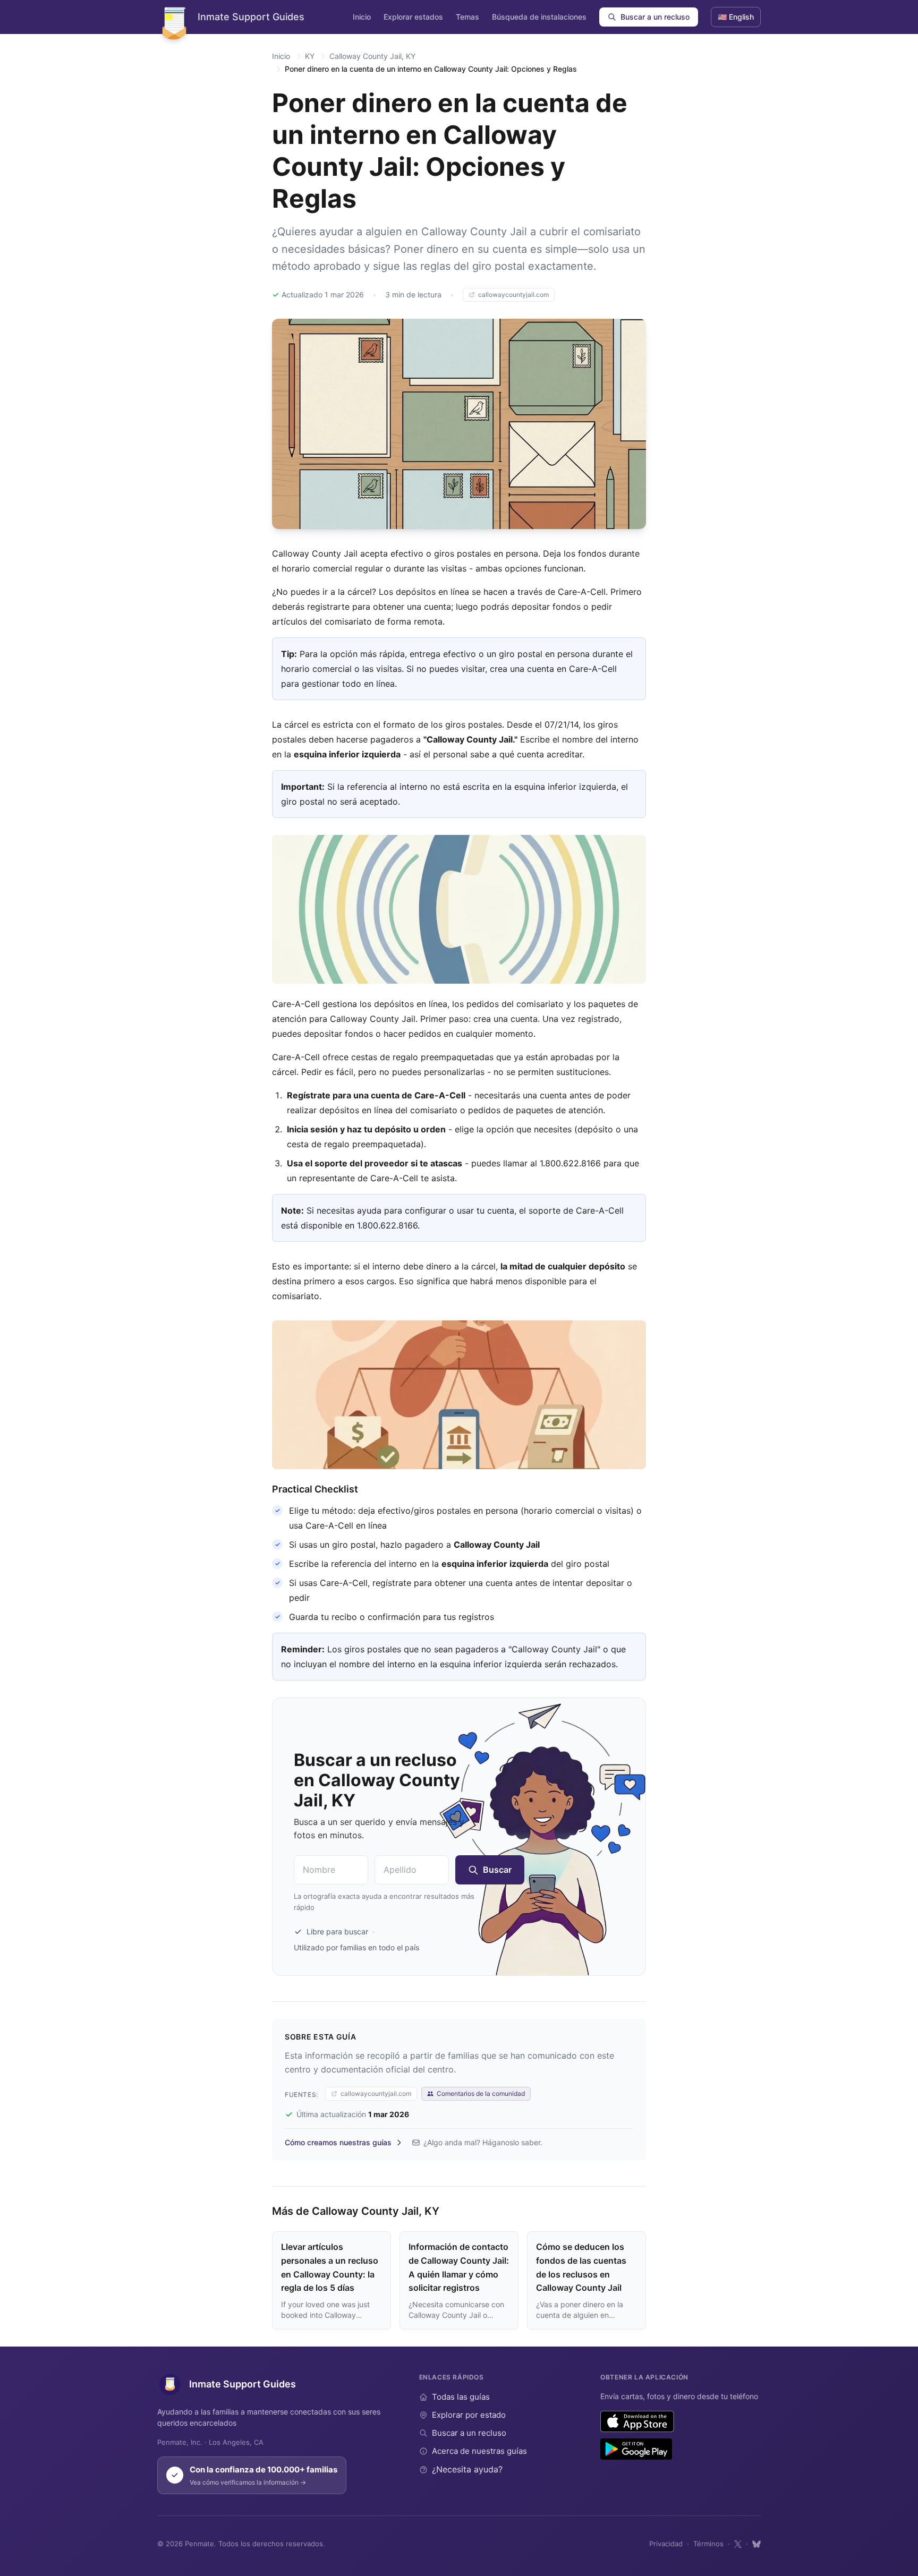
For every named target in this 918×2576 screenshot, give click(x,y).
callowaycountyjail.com (513, 295)
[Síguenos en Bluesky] (756, 2544)
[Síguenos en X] (738, 2544)
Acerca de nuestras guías (479, 2451)
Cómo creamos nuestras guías (338, 2142)
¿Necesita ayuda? (467, 2469)
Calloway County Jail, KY (372, 56)
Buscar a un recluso (655, 17)
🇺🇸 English (736, 17)
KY (310, 56)
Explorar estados (413, 17)
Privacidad (666, 2544)
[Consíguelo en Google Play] (636, 2449)
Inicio (362, 17)
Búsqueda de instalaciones (539, 17)
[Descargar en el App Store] (637, 2421)
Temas (467, 17)
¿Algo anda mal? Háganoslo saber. (483, 2142)
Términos (708, 2544)
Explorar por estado (469, 2415)
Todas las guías (461, 2397)
